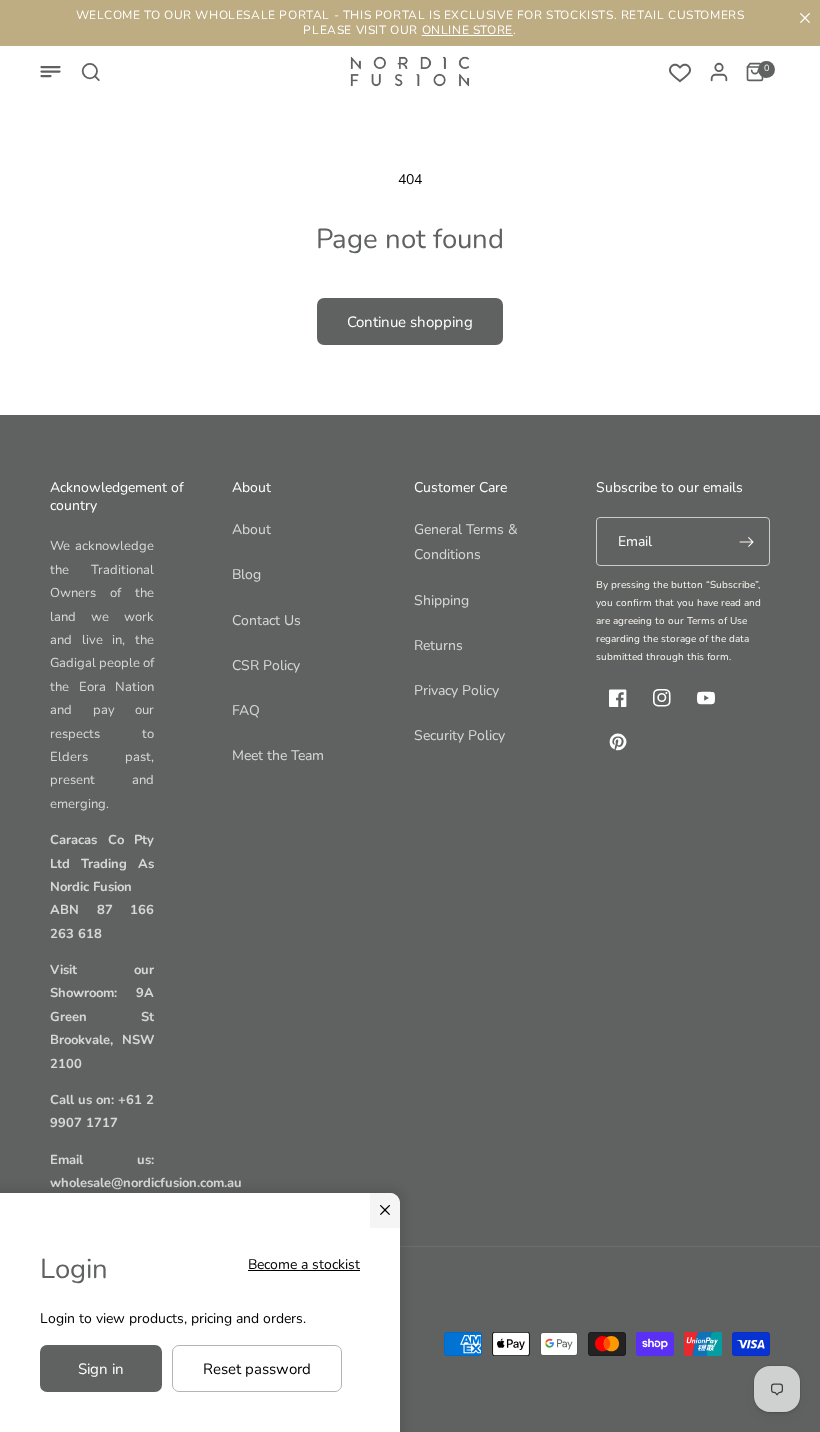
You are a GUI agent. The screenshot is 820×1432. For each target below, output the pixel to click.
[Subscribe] (746, 541)
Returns (438, 645)
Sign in (101, 1369)
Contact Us (266, 620)
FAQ (246, 710)
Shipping (441, 600)
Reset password (257, 1369)
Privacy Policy (456, 690)
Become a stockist (304, 1264)
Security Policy (459, 735)
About (251, 529)
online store (467, 30)
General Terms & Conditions (466, 542)
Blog (246, 574)
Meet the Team (278, 755)
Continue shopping (410, 322)
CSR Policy (266, 665)
